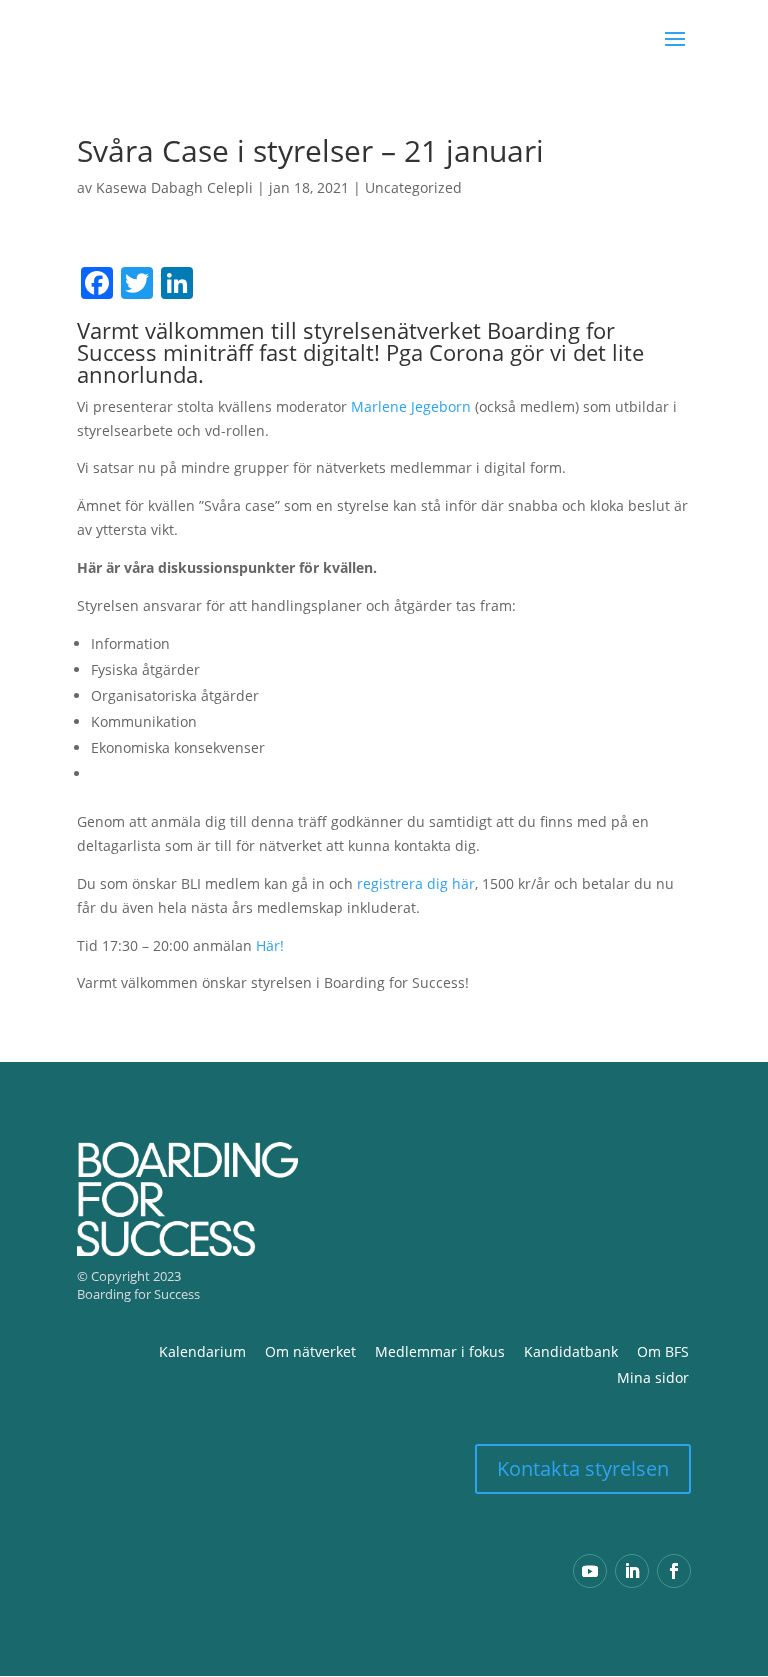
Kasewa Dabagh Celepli (174, 187)
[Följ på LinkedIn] (632, 1571)
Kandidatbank (571, 1351)
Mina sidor (653, 1377)
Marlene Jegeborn (411, 406)
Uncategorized (413, 187)
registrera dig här (416, 883)
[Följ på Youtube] (590, 1571)
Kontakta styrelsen (583, 1468)
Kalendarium (202, 1351)
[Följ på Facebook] (674, 1571)
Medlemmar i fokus (440, 1351)
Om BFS (663, 1351)
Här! (270, 945)
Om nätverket (310, 1351)
